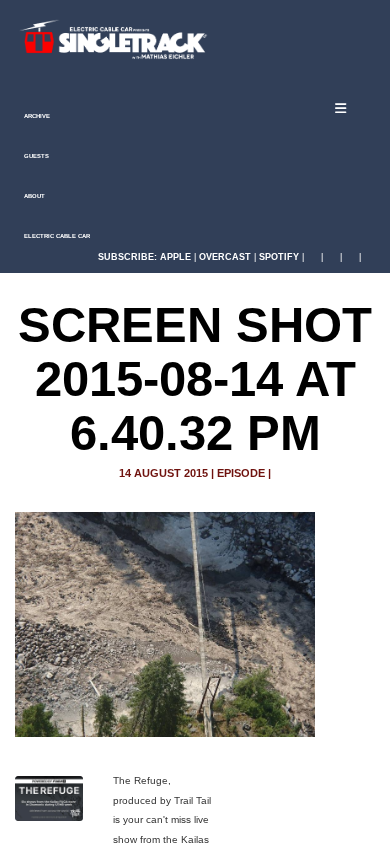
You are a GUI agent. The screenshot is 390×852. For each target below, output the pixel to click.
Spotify (279, 257)
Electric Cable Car (56, 236)
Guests (35, 156)
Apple (175, 257)
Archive (36, 116)
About (33, 196)
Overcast (225, 257)
